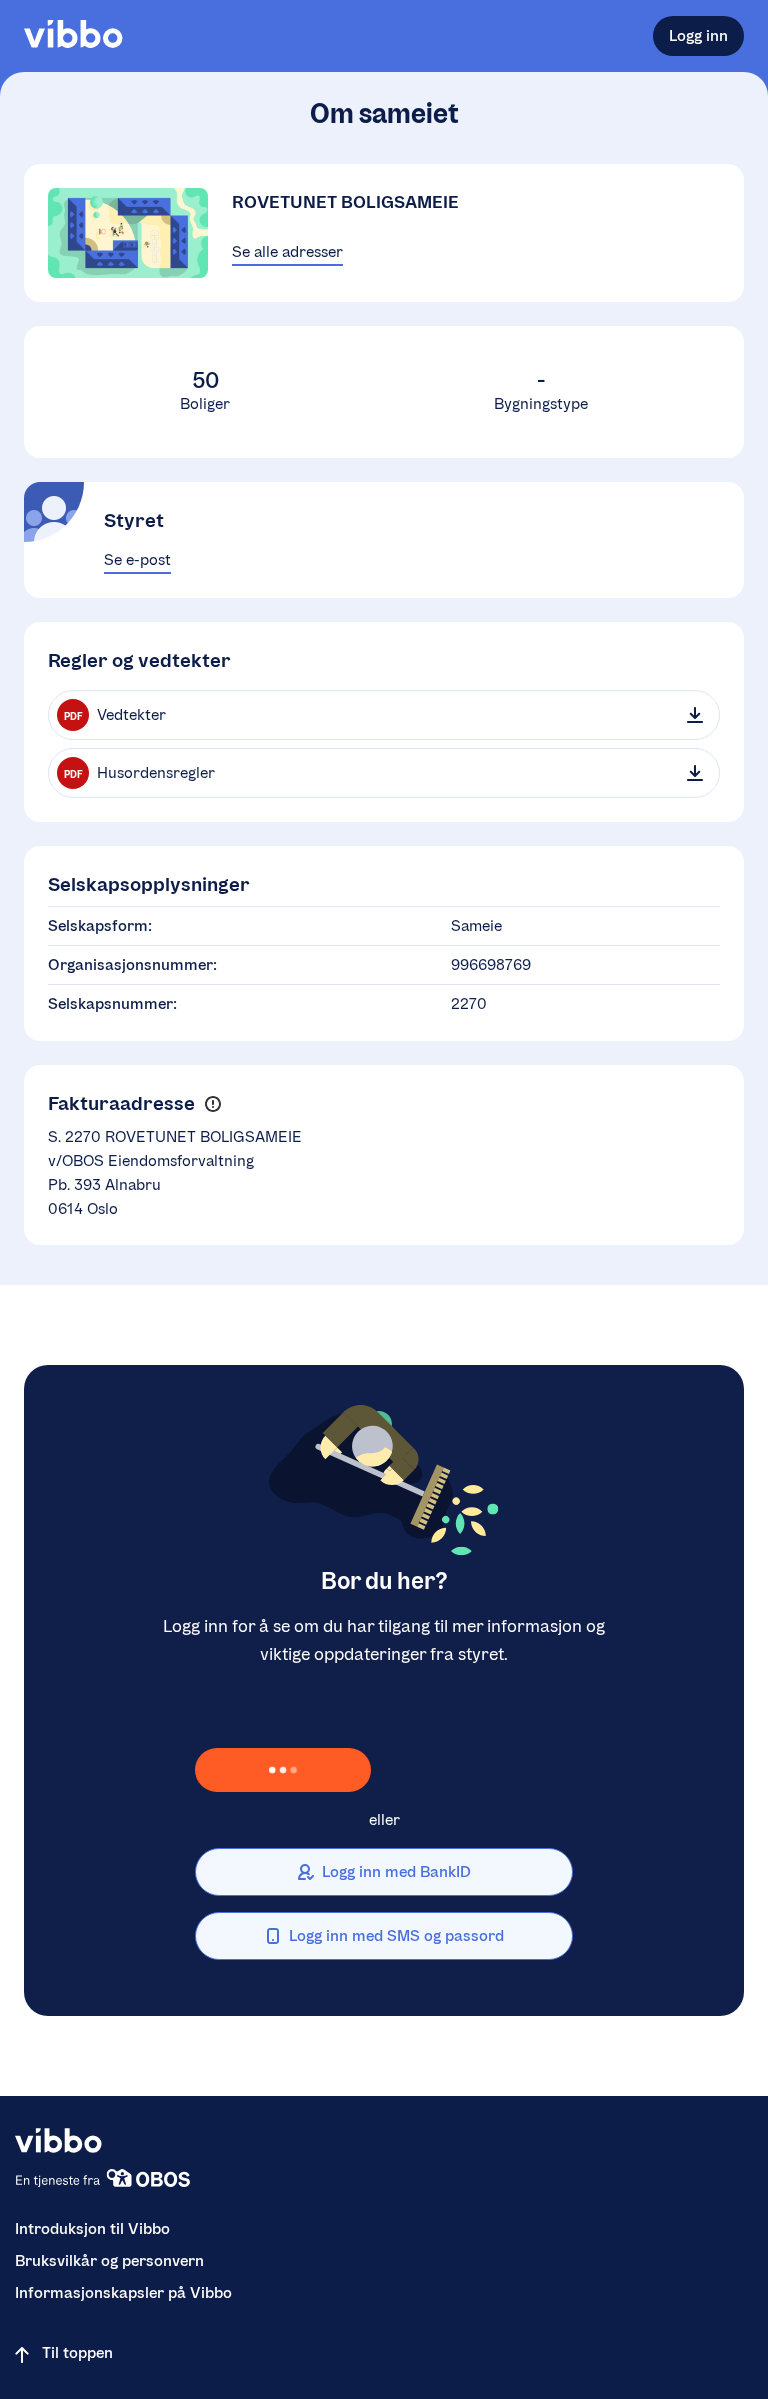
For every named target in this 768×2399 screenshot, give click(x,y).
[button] (212, 1104)
